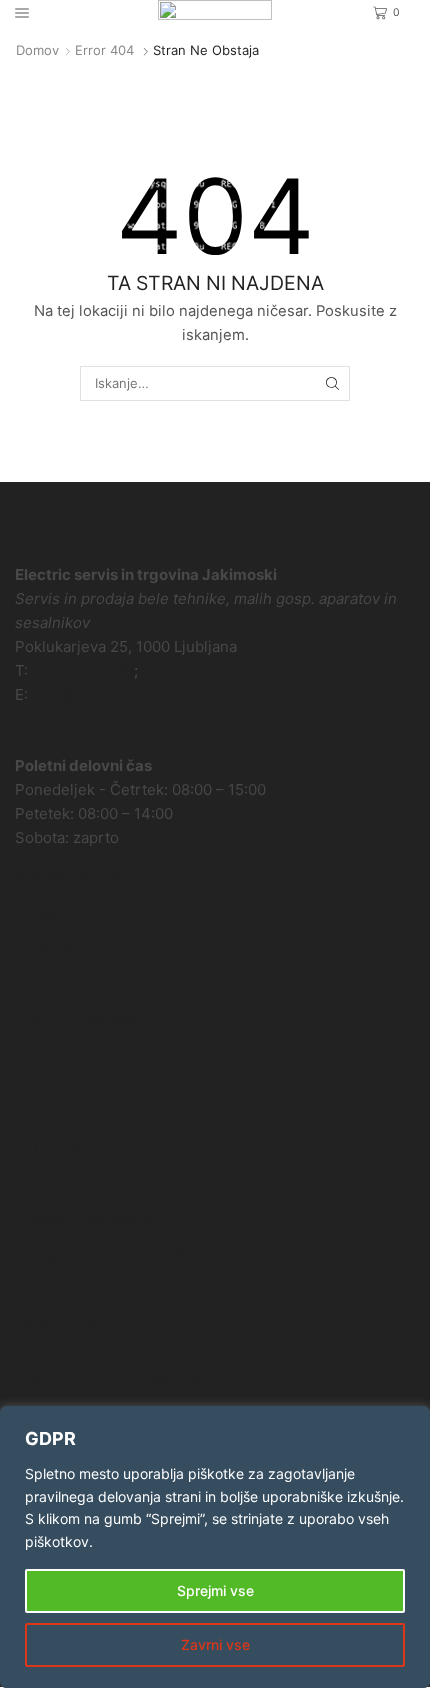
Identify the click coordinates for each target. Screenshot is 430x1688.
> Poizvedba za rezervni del (140, 1383)
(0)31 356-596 (83, 670)
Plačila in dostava (76, 1018)
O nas (35, 913)
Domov (37, 50)
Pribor (37, 1288)
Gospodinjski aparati (87, 1218)
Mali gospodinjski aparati (102, 1253)
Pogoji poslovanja (77, 1088)
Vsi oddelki (53, 1183)
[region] (215, 1547)
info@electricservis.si (108, 694)
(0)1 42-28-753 (196, 670)
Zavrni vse (215, 1644)
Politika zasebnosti (81, 1053)
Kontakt (41, 983)
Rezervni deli (61, 1323)
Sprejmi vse (215, 1590)
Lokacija (43, 948)
